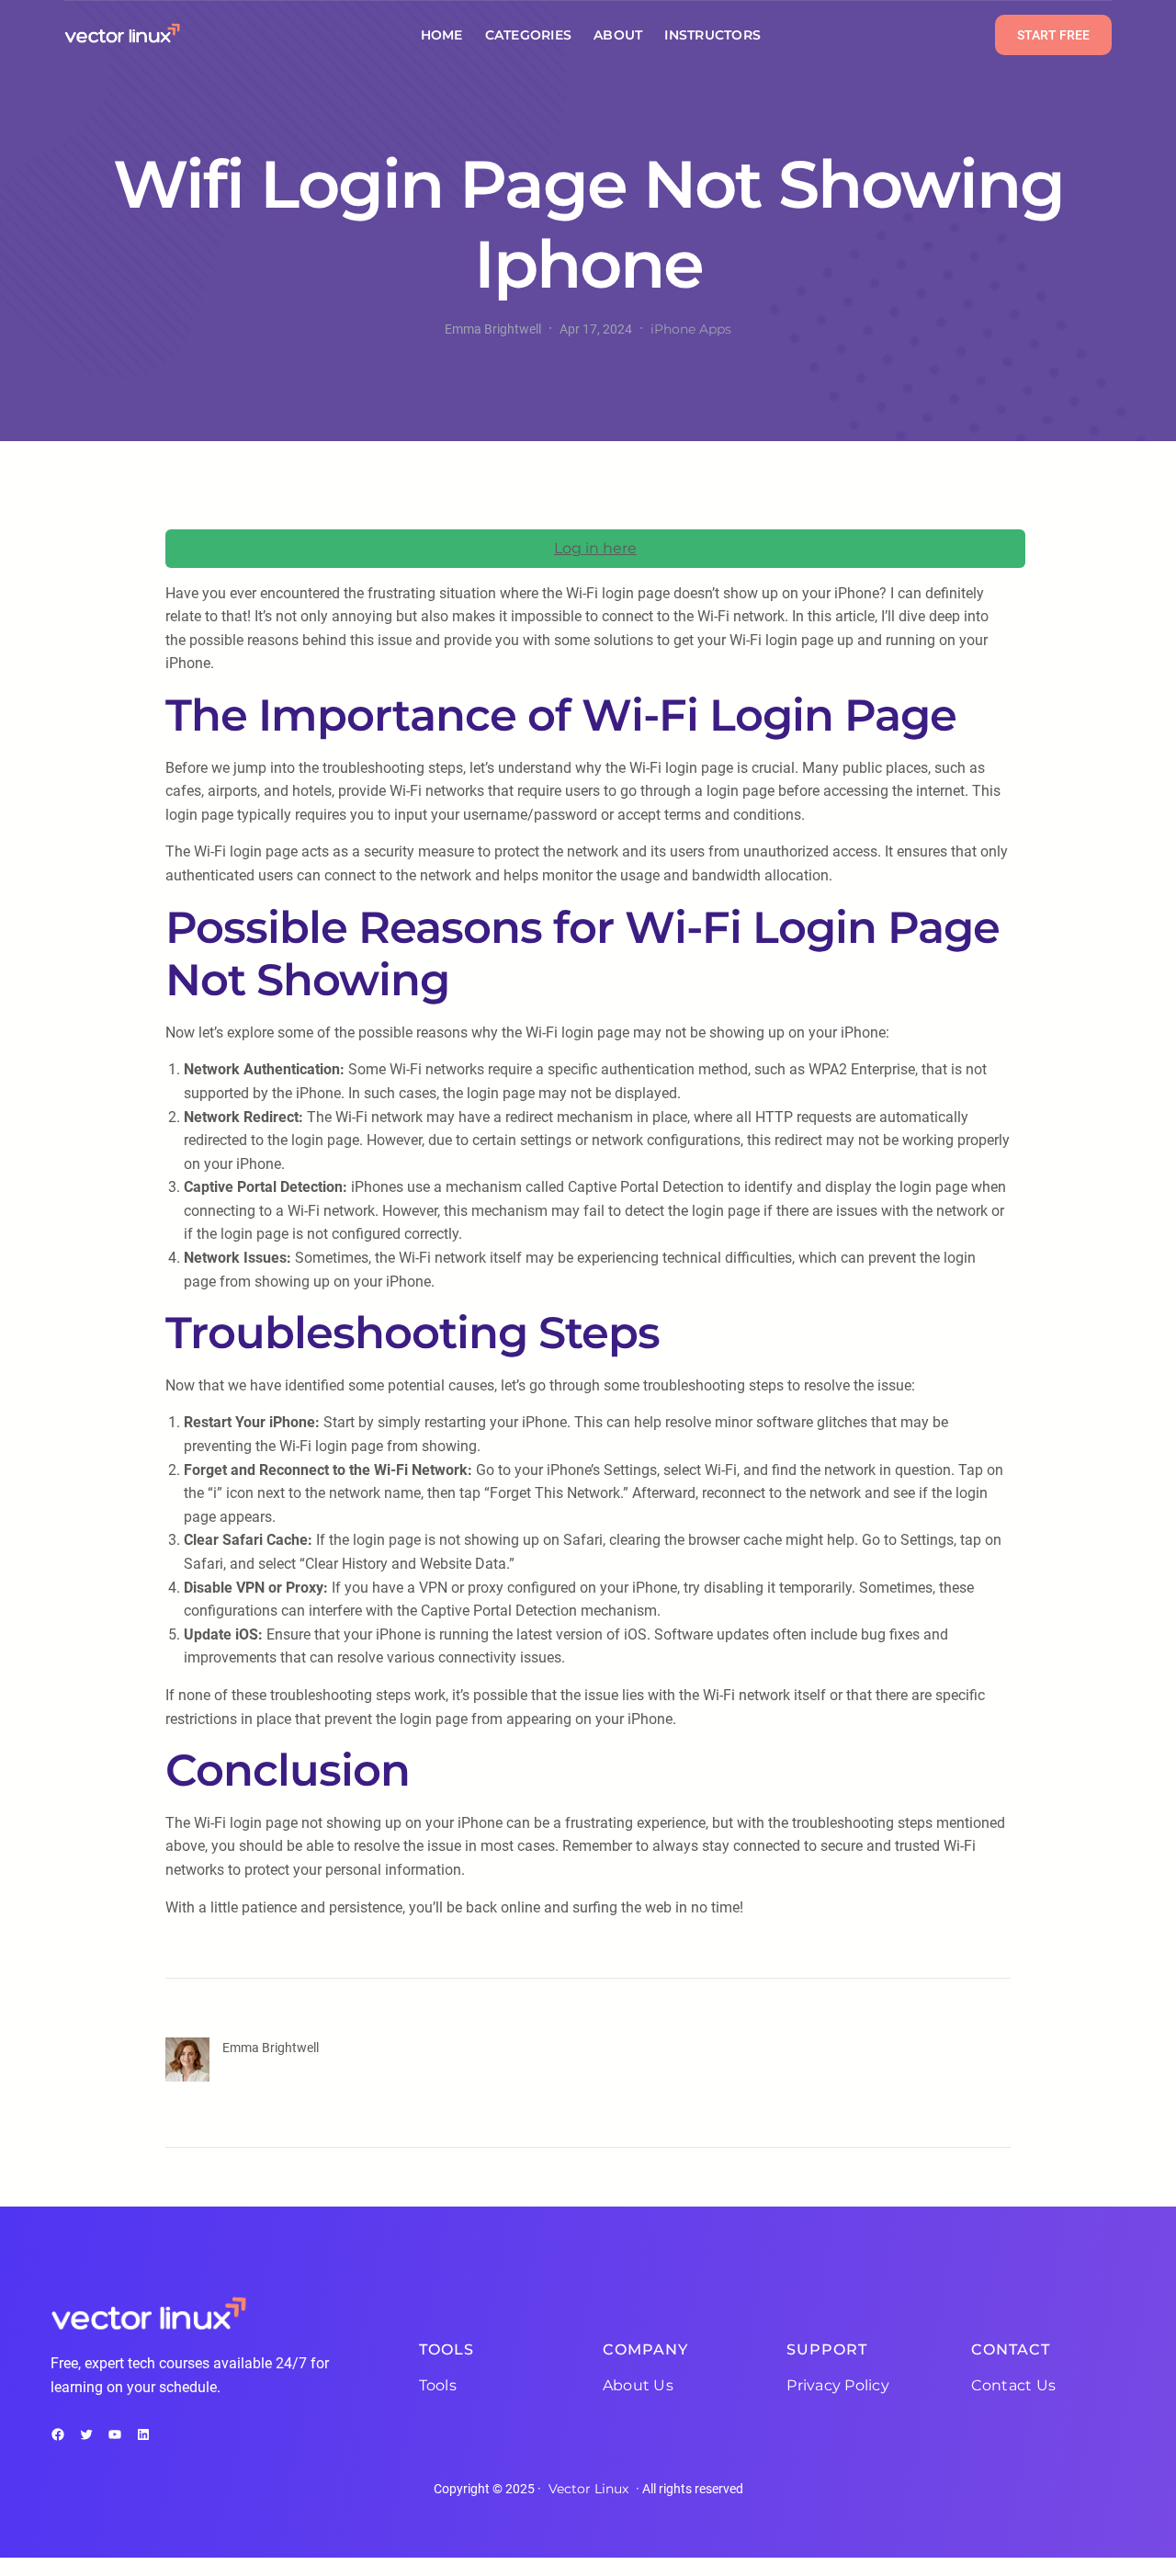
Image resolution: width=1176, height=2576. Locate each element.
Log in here (595, 548)
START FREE (1053, 35)
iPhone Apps (691, 329)
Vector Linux (588, 2489)
